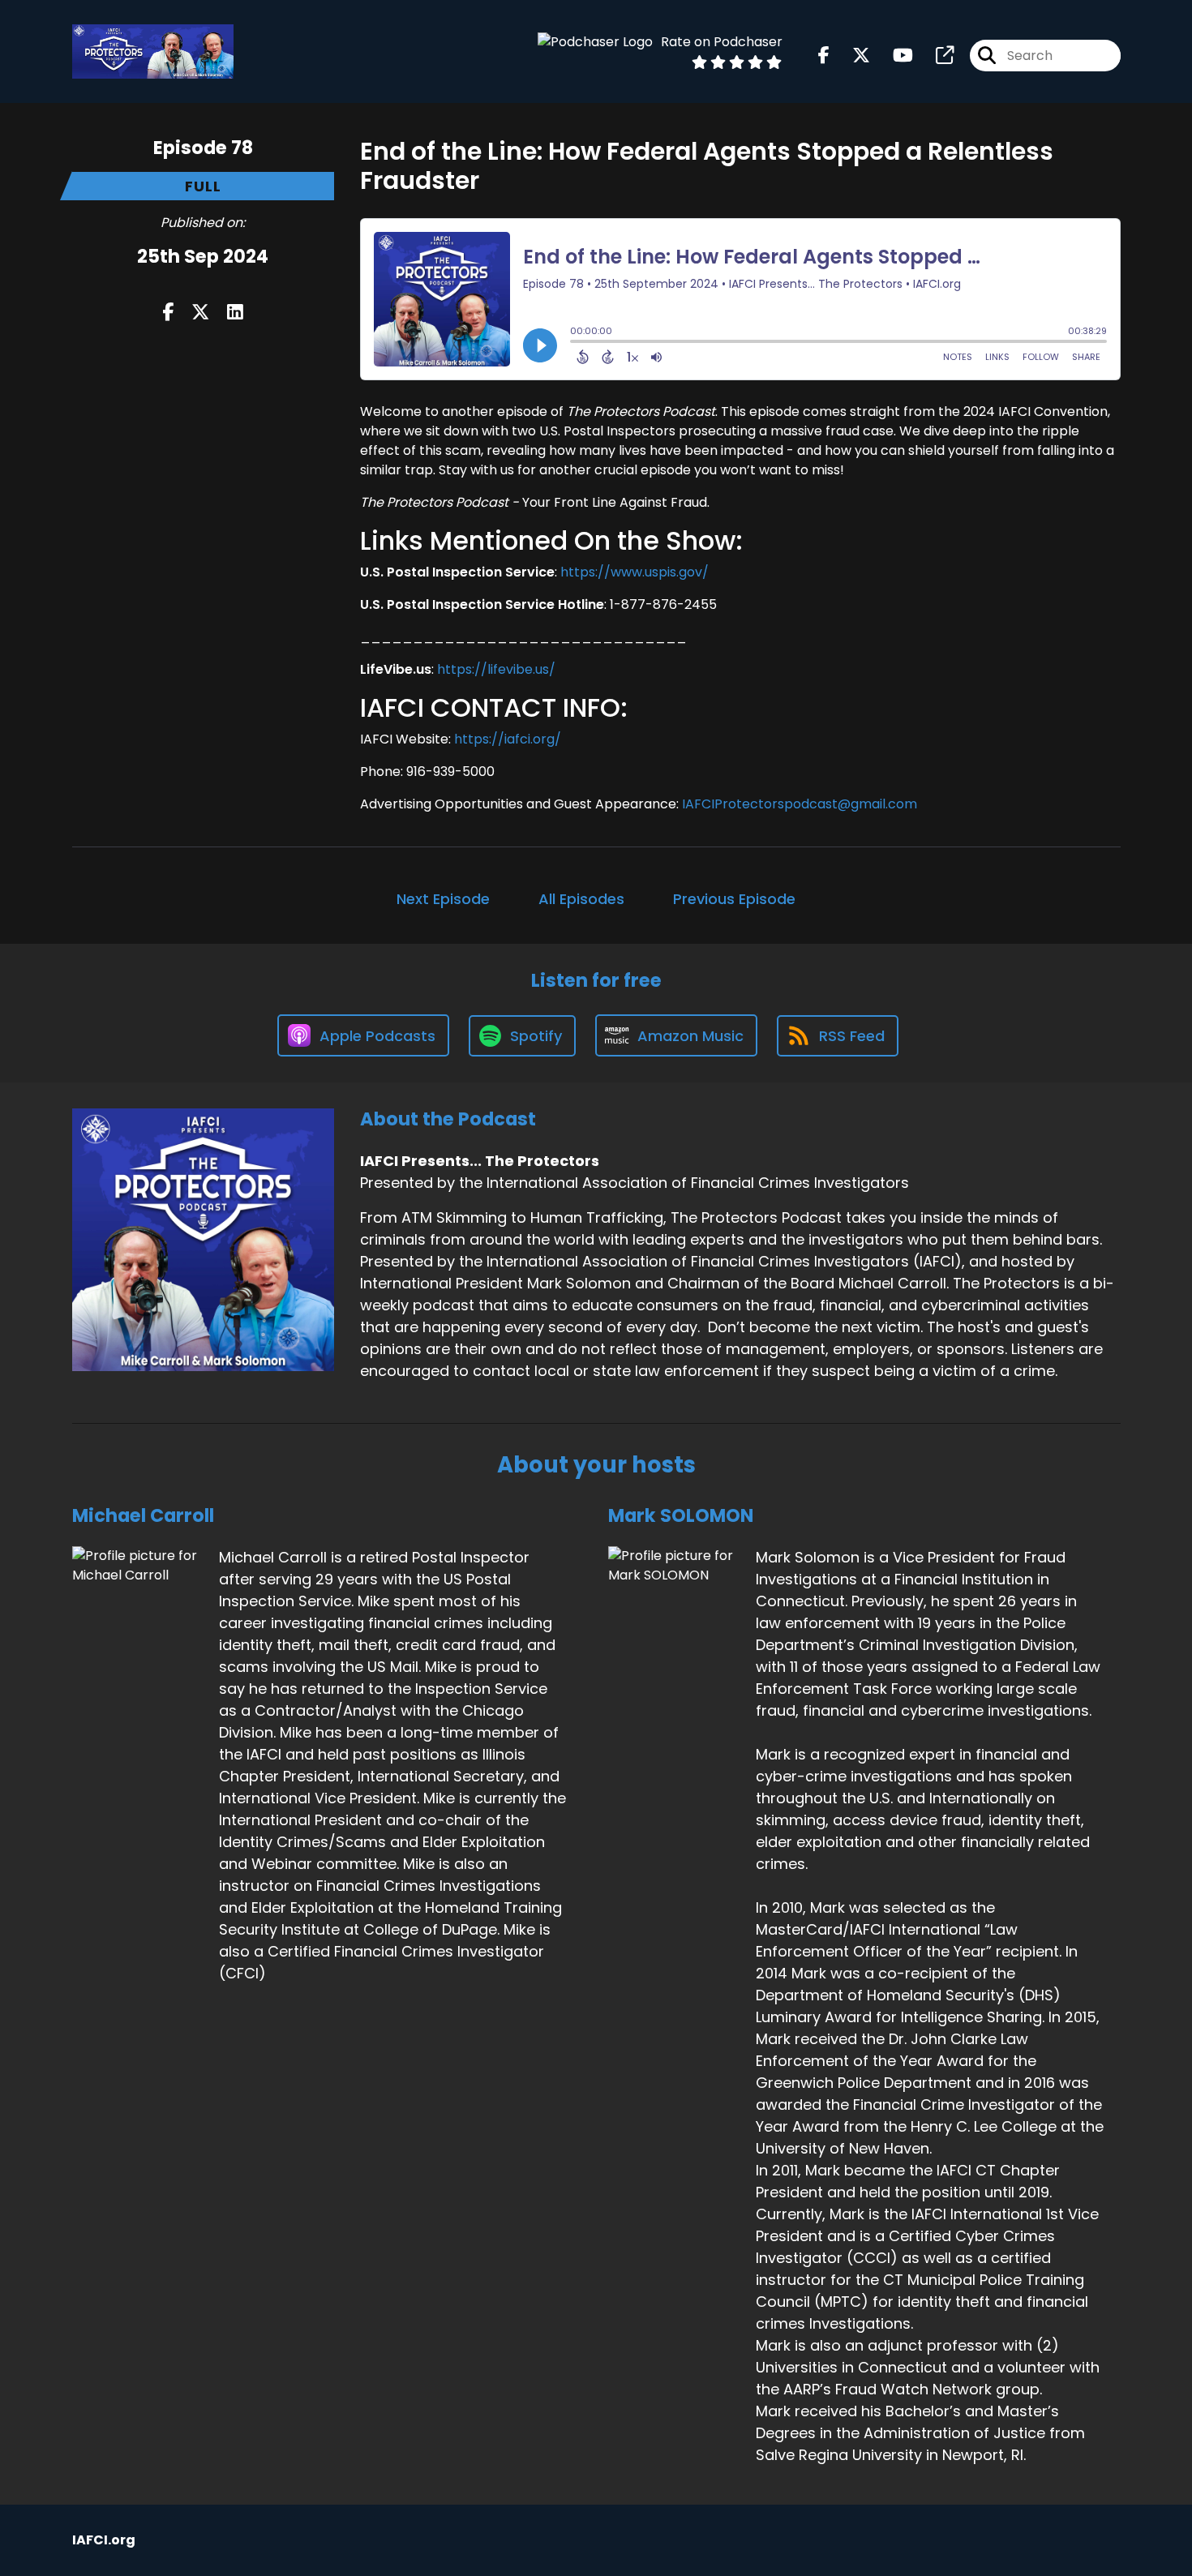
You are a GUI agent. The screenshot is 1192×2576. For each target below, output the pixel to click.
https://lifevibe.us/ (496, 669)
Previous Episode (734, 899)
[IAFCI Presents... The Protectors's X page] (851, 56)
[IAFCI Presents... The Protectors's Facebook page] (824, 56)
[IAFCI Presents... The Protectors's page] (935, 56)
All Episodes (581, 899)
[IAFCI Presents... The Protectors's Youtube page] (893, 56)
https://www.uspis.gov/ (635, 572)
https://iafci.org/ (508, 739)
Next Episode (443, 899)
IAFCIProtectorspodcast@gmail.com (800, 804)
